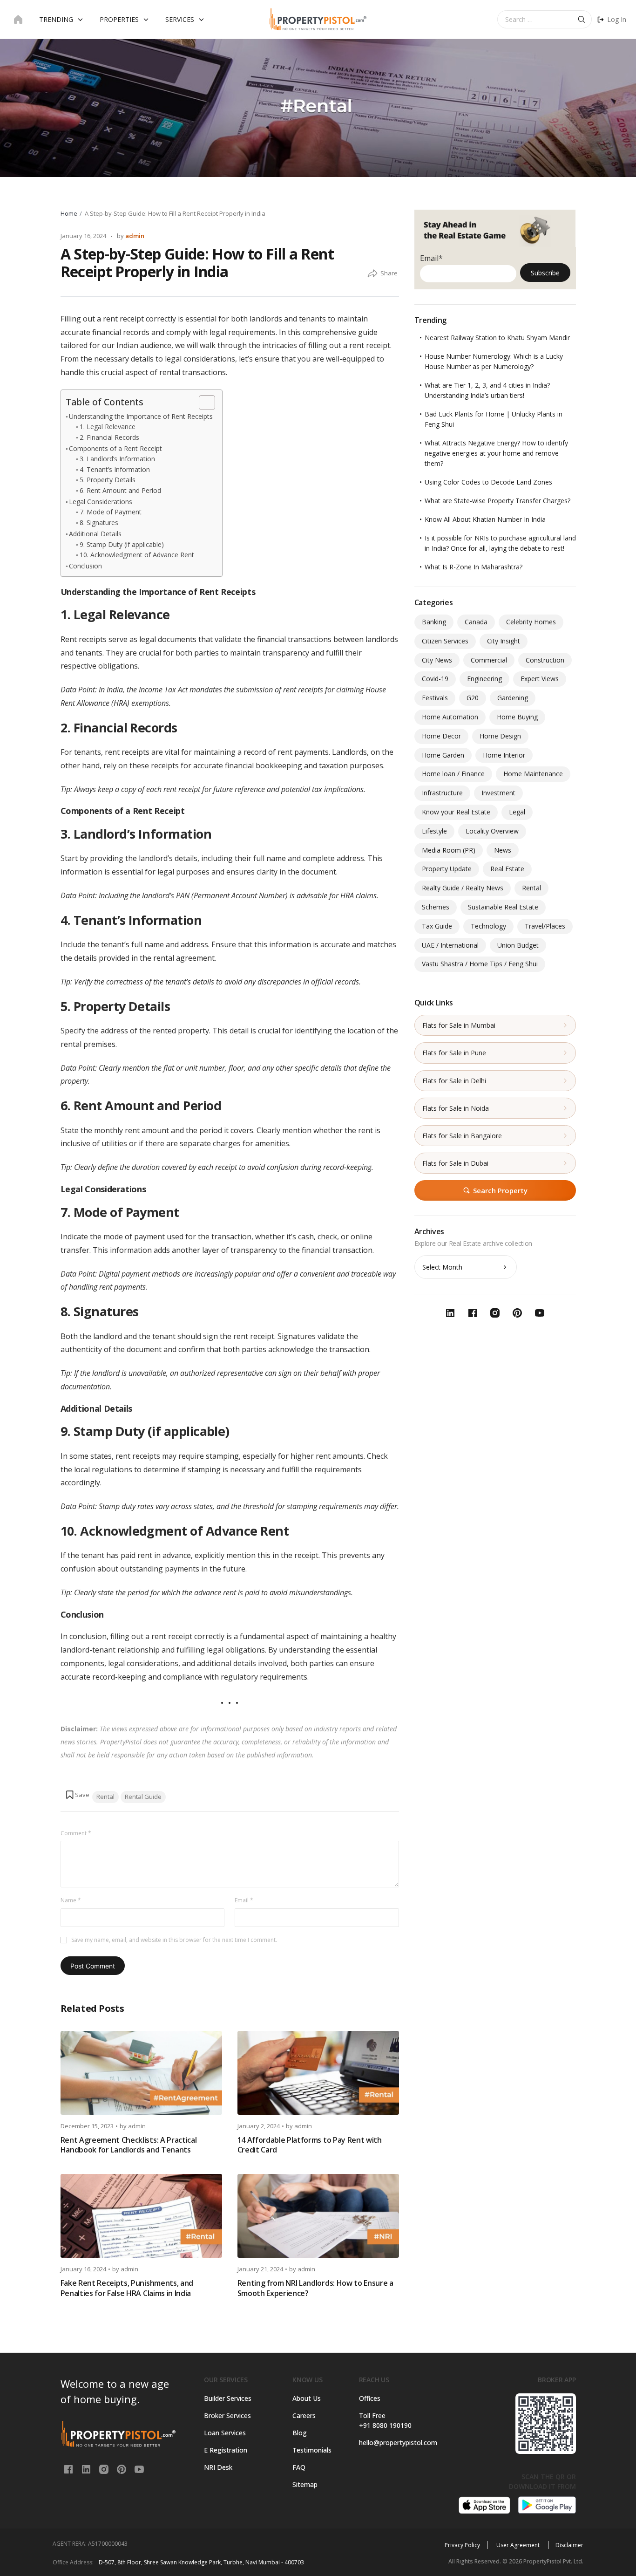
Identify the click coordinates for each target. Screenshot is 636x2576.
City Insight (504, 641)
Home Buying (517, 717)
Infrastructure (442, 793)
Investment (498, 793)
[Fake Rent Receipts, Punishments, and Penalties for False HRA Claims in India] (141, 2216)
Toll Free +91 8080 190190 (385, 2420)
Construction (545, 660)
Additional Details (95, 534)
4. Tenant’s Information (115, 469)
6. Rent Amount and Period (120, 490)
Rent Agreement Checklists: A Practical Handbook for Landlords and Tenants (129, 2145)
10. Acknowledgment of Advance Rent (137, 555)
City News (437, 660)
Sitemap (305, 2484)
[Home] (18, 20)
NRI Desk (218, 2467)
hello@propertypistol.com (396, 2443)
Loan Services (225, 2433)
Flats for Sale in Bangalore (462, 1136)
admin (135, 236)
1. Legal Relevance (108, 427)
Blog (300, 2433)
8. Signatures (99, 523)
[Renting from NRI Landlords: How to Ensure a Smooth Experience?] (318, 2216)
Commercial (489, 660)
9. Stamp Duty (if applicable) (122, 544)
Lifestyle (434, 831)
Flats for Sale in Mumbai (459, 1025)
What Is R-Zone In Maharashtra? (474, 567)
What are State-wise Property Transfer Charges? (497, 501)
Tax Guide (437, 926)
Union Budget (518, 945)
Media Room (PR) (449, 850)
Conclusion (85, 566)
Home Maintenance (533, 774)
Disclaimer (569, 2545)
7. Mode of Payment (111, 512)
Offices (370, 2398)
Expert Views (540, 679)
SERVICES (180, 19)
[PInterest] (122, 2469)
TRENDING (56, 19)
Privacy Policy (462, 2545)
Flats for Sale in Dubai (455, 1163)
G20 (473, 698)
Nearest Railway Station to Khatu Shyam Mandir (497, 338)
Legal (517, 812)
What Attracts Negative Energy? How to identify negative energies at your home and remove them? (496, 453)
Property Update (447, 869)
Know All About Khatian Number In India (485, 519)
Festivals (435, 698)
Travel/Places (545, 926)
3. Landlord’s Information (117, 459)
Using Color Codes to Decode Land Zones (488, 482)
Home (69, 213)
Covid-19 (435, 679)
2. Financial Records (109, 437)
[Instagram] (105, 2469)
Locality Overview (492, 831)
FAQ (299, 2467)
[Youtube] (139, 2469)
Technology (488, 926)
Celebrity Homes (531, 622)
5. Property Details (108, 480)
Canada (476, 622)
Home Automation (450, 717)
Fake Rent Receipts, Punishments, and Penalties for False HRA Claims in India (127, 2288)
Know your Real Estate (456, 812)
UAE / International (450, 945)
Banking (434, 622)
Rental (105, 1797)
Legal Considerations (101, 502)
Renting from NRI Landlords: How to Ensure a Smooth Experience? (315, 2288)
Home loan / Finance (453, 774)
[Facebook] (69, 2469)
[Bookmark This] (77, 1795)
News (503, 850)
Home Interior (504, 755)
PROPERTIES (119, 19)
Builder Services (228, 2398)
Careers (304, 2415)
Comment (76, 1833)
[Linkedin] (87, 2469)
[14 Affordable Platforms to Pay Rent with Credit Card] (318, 2073)
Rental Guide (143, 1797)
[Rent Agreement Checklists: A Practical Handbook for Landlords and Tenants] (141, 2073)
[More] (372, 274)
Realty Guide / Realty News (463, 888)
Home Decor (441, 736)
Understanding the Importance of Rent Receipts (141, 416)
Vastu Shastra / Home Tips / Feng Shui (480, 964)
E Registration (226, 2450)
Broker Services (227, 2415)
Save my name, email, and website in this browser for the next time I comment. (174, 1940)
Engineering (484, 679)
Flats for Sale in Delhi (454, 1081)
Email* (431, 258)
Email (244, 1900)
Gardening (513, 698)
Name (71, 1900)
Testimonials (312, 2450)
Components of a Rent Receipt (115, 448)
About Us (307, 2398)
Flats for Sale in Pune (454, 1053)
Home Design (500, 736)
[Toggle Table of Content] (202, 403)
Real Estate (507, 869)
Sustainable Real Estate (503, 907)
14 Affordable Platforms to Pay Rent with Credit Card (310, 2145)
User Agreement (519, 2545)
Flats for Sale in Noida (456, 1108)
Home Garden (443, 755)
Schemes (436, 907)
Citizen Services (445, 641)
